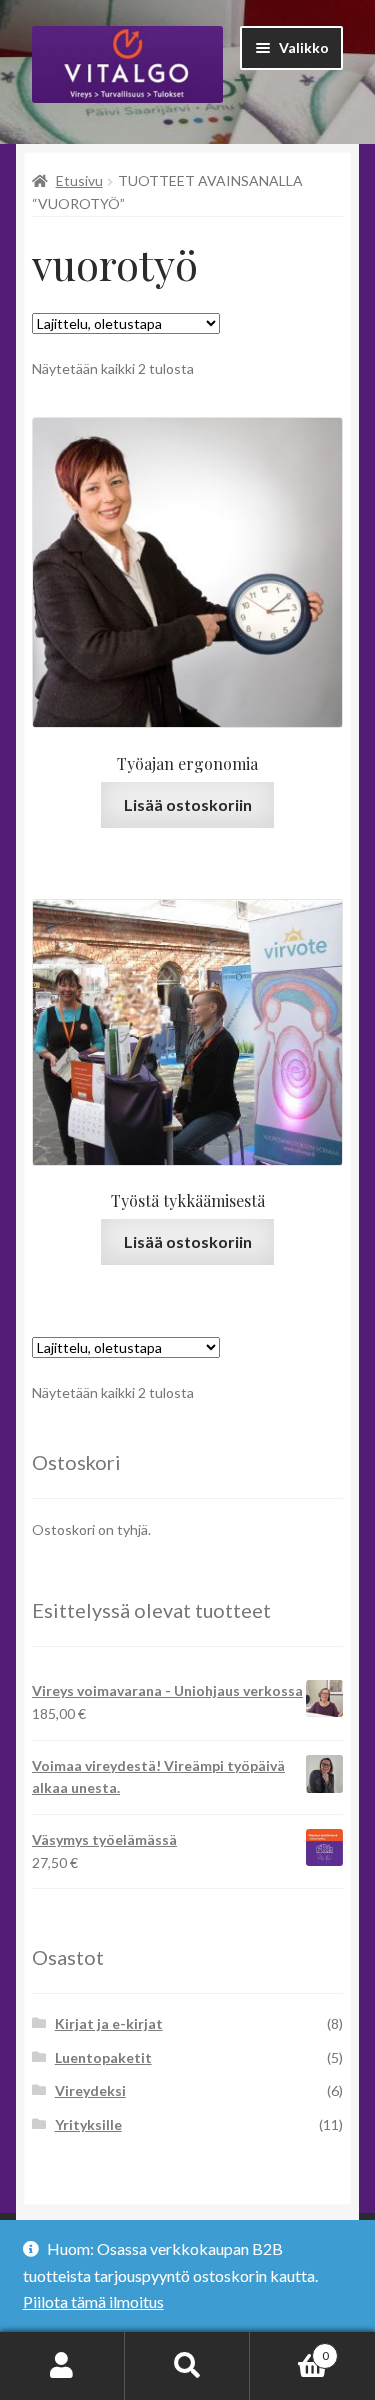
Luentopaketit (103, 2057)
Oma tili (62, 2366)
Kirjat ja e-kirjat (109, 2023)
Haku (187, 2366)
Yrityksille (88, 2124)
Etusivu (79, 180)
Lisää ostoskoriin (188, 804)
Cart (289, 2349)
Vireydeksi (90, 2090)
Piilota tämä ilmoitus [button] (93, 2301)
